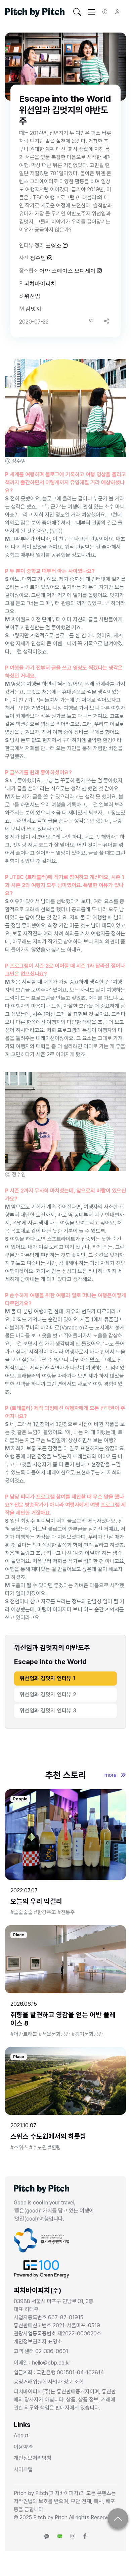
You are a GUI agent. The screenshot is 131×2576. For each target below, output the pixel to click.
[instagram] (73, 2536)
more (111, 1775)
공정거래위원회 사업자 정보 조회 (49, 2382)
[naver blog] (60, 2536)
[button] (106, 321)
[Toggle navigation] (77, 12)
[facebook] (85, 2536)
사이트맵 (23, 2469)
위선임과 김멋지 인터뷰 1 (48, 1678)
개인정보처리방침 (33, 2458)
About (21, 2436)
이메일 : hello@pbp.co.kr (42, 2363)
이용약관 (23, 2447)
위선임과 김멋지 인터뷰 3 (48, 1711)
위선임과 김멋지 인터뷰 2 (48, 1694)
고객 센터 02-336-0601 (41, 2351)
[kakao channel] (47, 2536)
